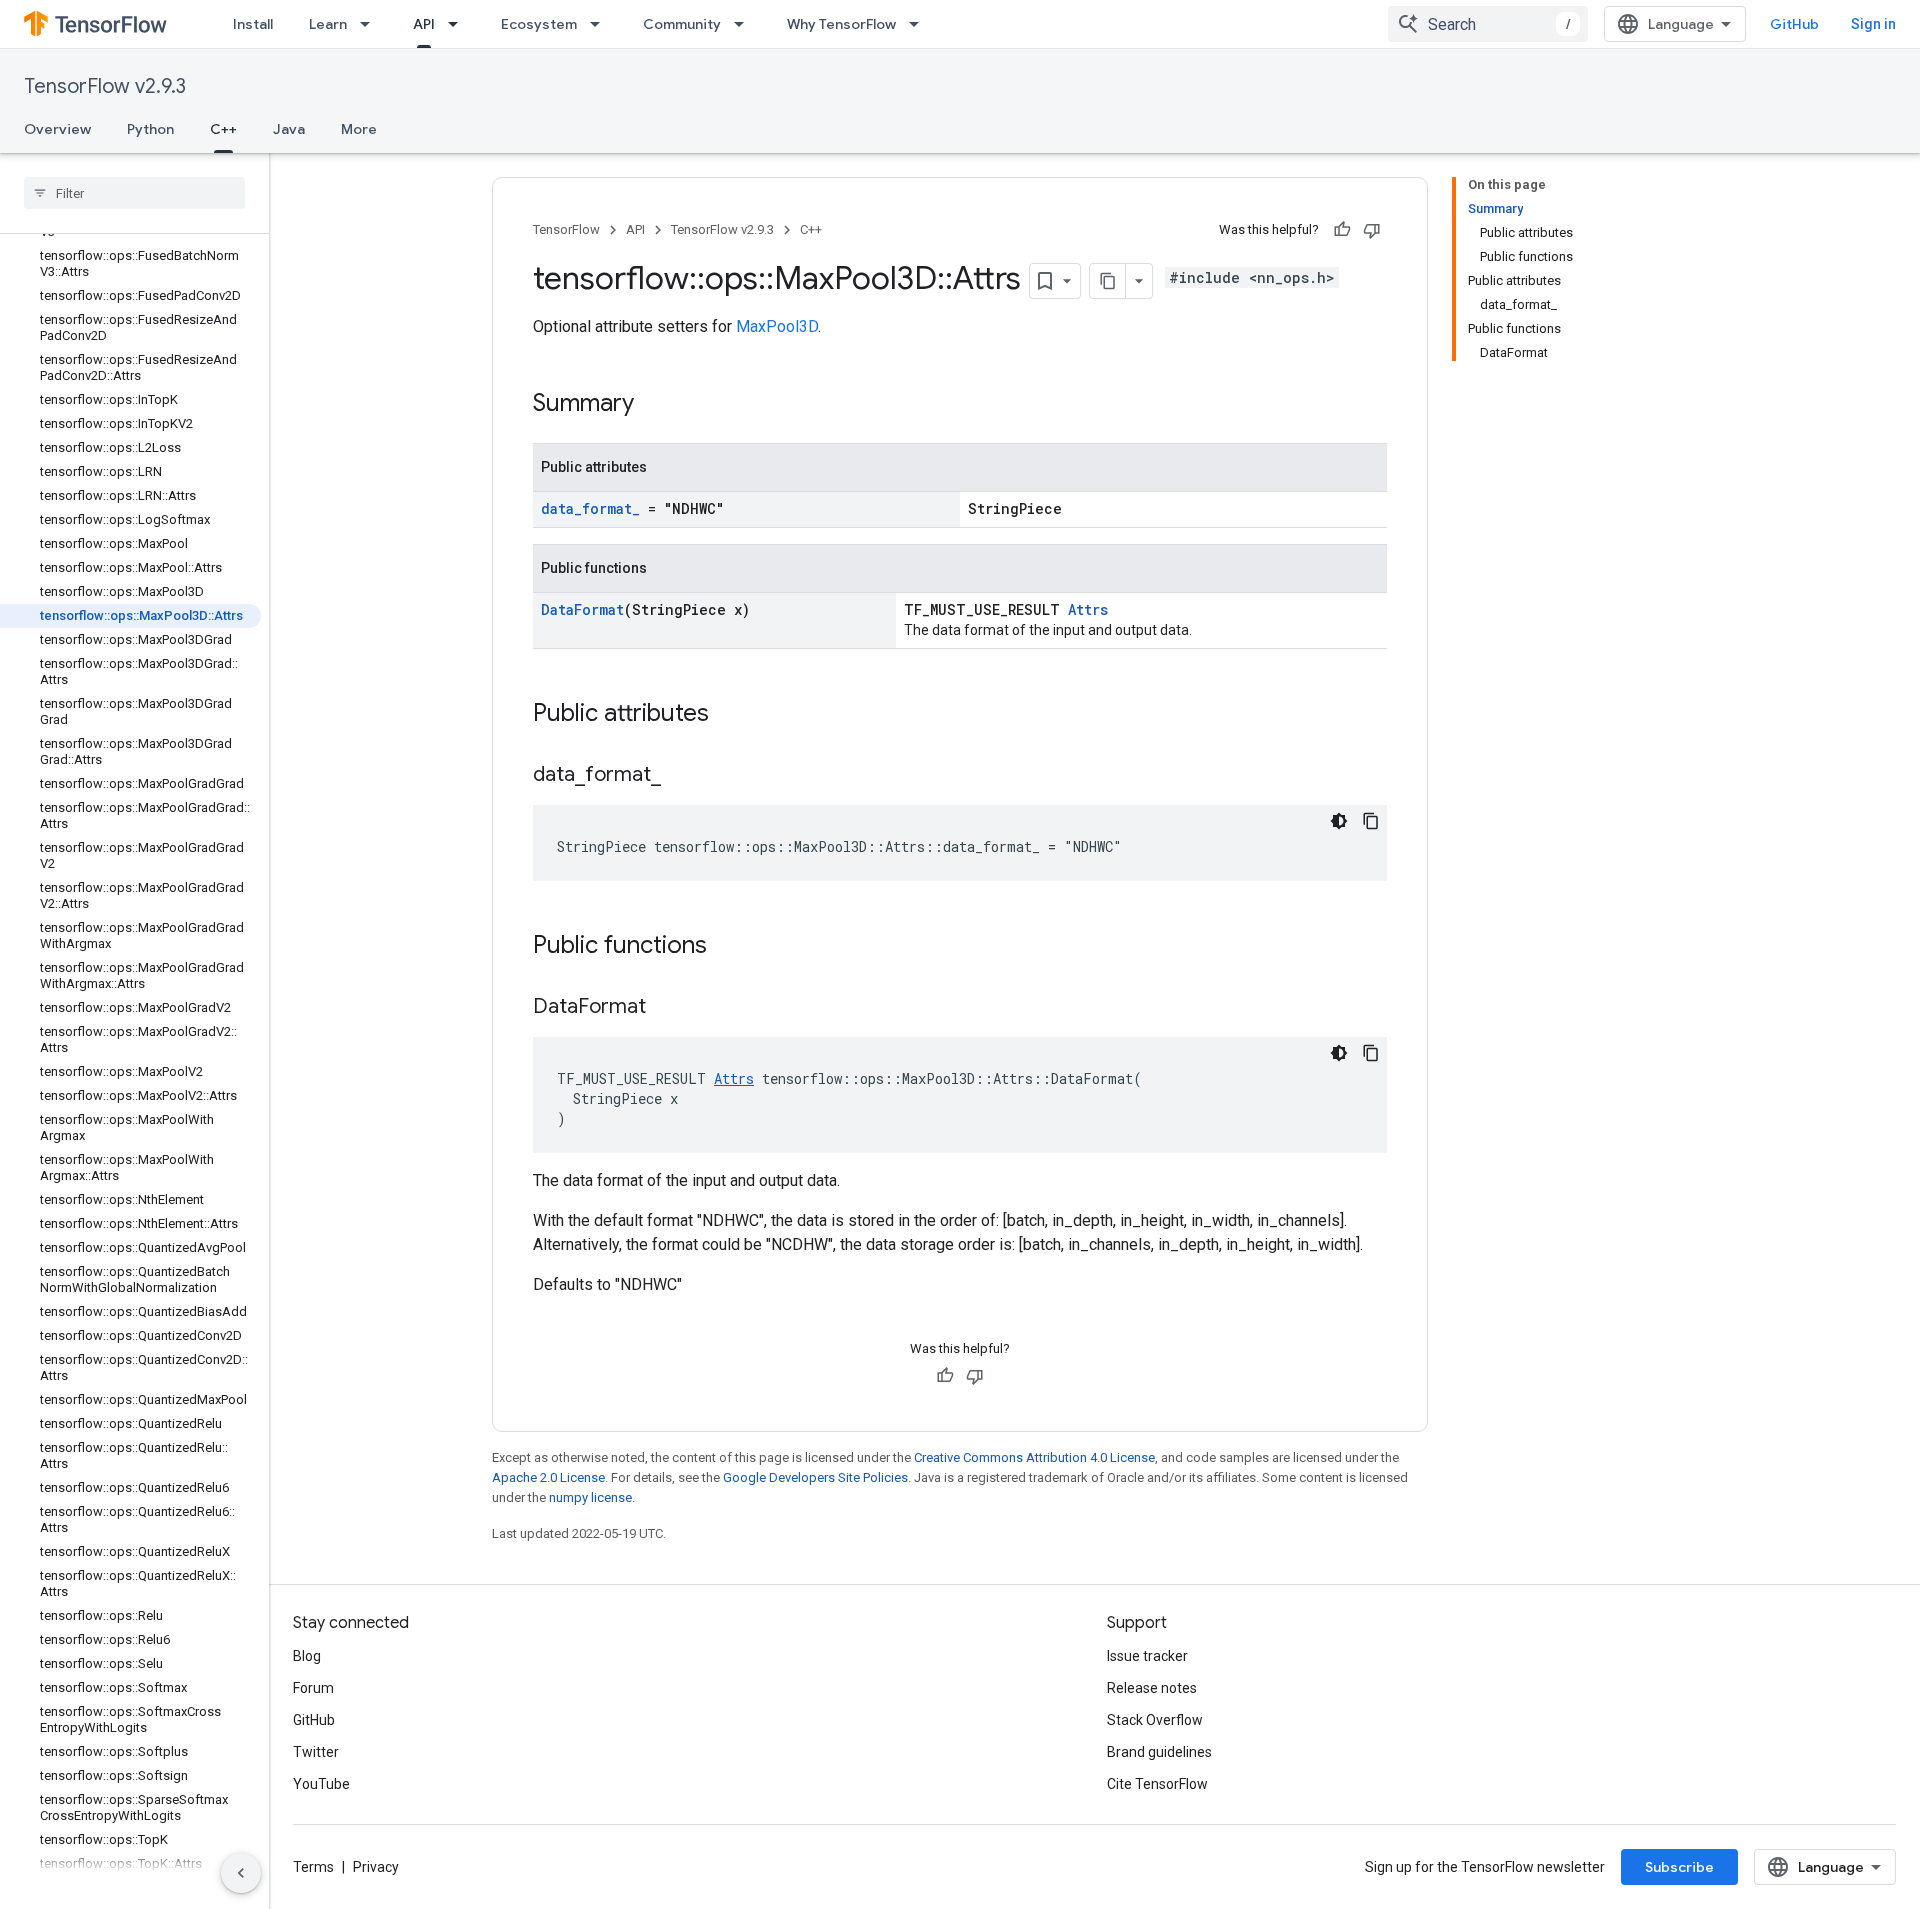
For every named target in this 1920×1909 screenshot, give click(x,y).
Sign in (1873, 24)
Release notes (1152, 1688)
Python (150, 129)
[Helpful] (1342, 230)
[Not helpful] (1372, 230)
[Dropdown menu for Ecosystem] (601, 24)
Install (253, 24)
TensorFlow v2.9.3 (105, 86)
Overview (57, 129)
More (359, 129)
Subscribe (1679, 1867)
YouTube (321, 1784)
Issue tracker (1147, 1656)
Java (289, 129)
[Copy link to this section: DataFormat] (666, 1008)
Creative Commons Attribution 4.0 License (1034, 1457)
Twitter (316, 1752)
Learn (328, 24)
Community (682, 24)
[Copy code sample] (1371, 821)
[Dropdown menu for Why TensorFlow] (920, 24)
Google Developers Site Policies (815, 1477)
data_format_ (590, 508)
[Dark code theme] (1339, 821)
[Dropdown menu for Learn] (371, 24)
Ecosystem (539, 24)
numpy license (590, 1497)
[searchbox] (134, 193)
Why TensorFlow (841, 24)
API (424, 24)
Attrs (1088, 609)
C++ (223, 129)
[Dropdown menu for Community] (745, 24)
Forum (313, 1688)
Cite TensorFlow (1157, 1784)
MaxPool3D (777, 326)
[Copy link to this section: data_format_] (681, 776)
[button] (130, 1888)
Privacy (376, 1867)
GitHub (1794, 24)
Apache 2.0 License (548, 1477)
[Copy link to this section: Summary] (654, 405)
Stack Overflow (1155, 1720)
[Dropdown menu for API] (459, 24)
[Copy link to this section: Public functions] (727, 947)
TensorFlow (566, 229)
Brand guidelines (1159, 1752)
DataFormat (582, 609)
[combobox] (1488, 24)
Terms (313, 1867)
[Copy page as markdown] (1108, 281)
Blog (307, 1656)
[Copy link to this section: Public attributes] (729, 715)
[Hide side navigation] (241, 1873)
